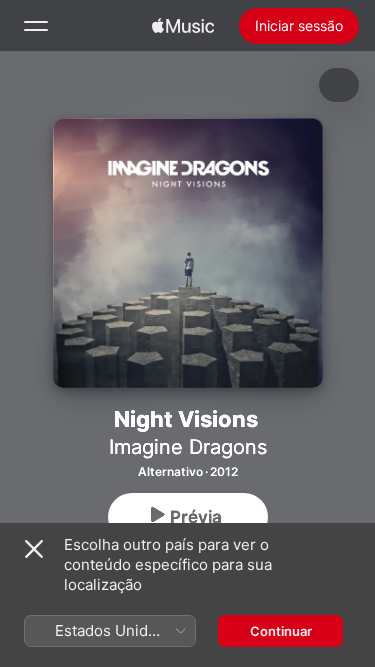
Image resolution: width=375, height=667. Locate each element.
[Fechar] (34, 549)
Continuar (281, 631)
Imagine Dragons (188, 447)
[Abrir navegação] (36, 26)
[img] (183, 26)
